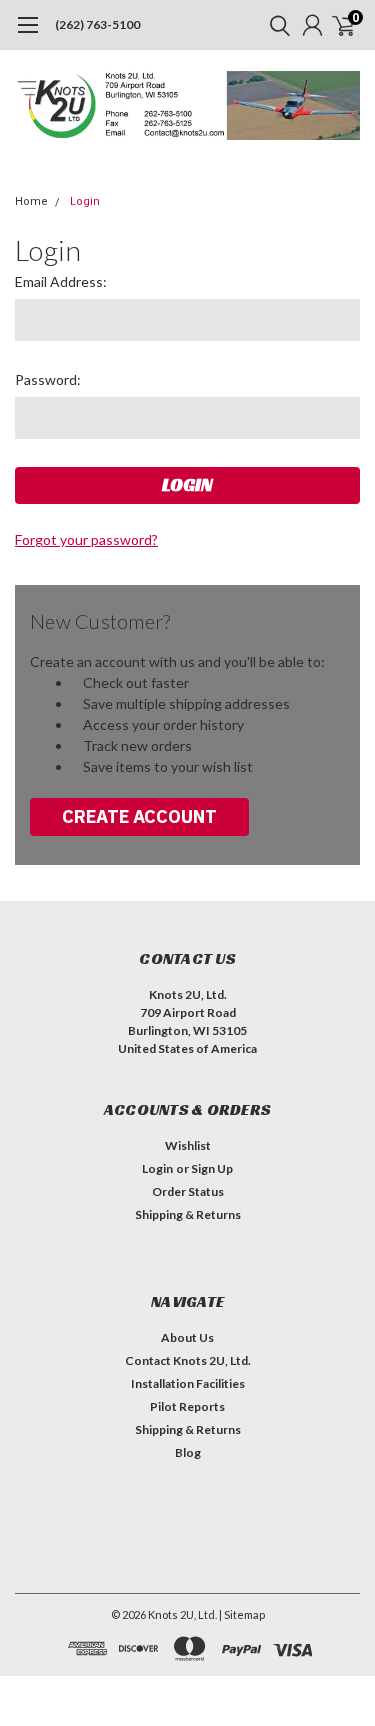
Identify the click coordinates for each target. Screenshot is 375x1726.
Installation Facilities (188, 1383)
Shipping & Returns (188, 1214)
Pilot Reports (187, 1406)
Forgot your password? (86, 539)
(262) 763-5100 (97, 24)
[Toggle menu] (27, 35)
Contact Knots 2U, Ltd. (188, 1360)
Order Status (188, 1191)
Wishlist (188, 1145)
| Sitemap (242, 1614)
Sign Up (212, 1168)
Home (31, 201)
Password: (48, 379)
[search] (275, 25)
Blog (188, 1452)
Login (85, 201)
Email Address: (61, 281)
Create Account (139, 816)
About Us (187, 1337)
